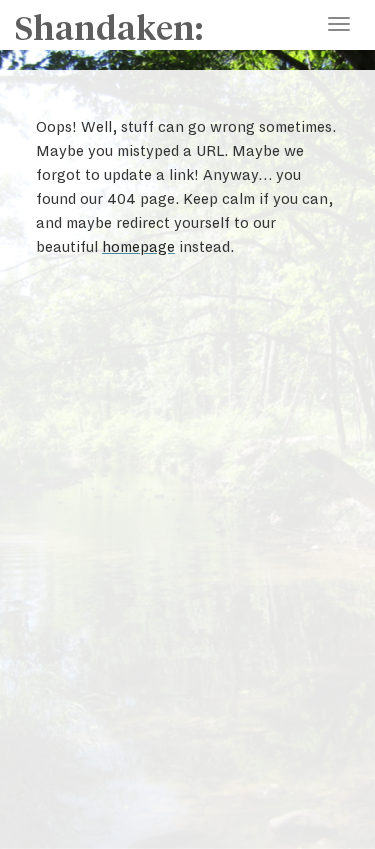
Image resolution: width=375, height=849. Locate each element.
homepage (138, 247)
